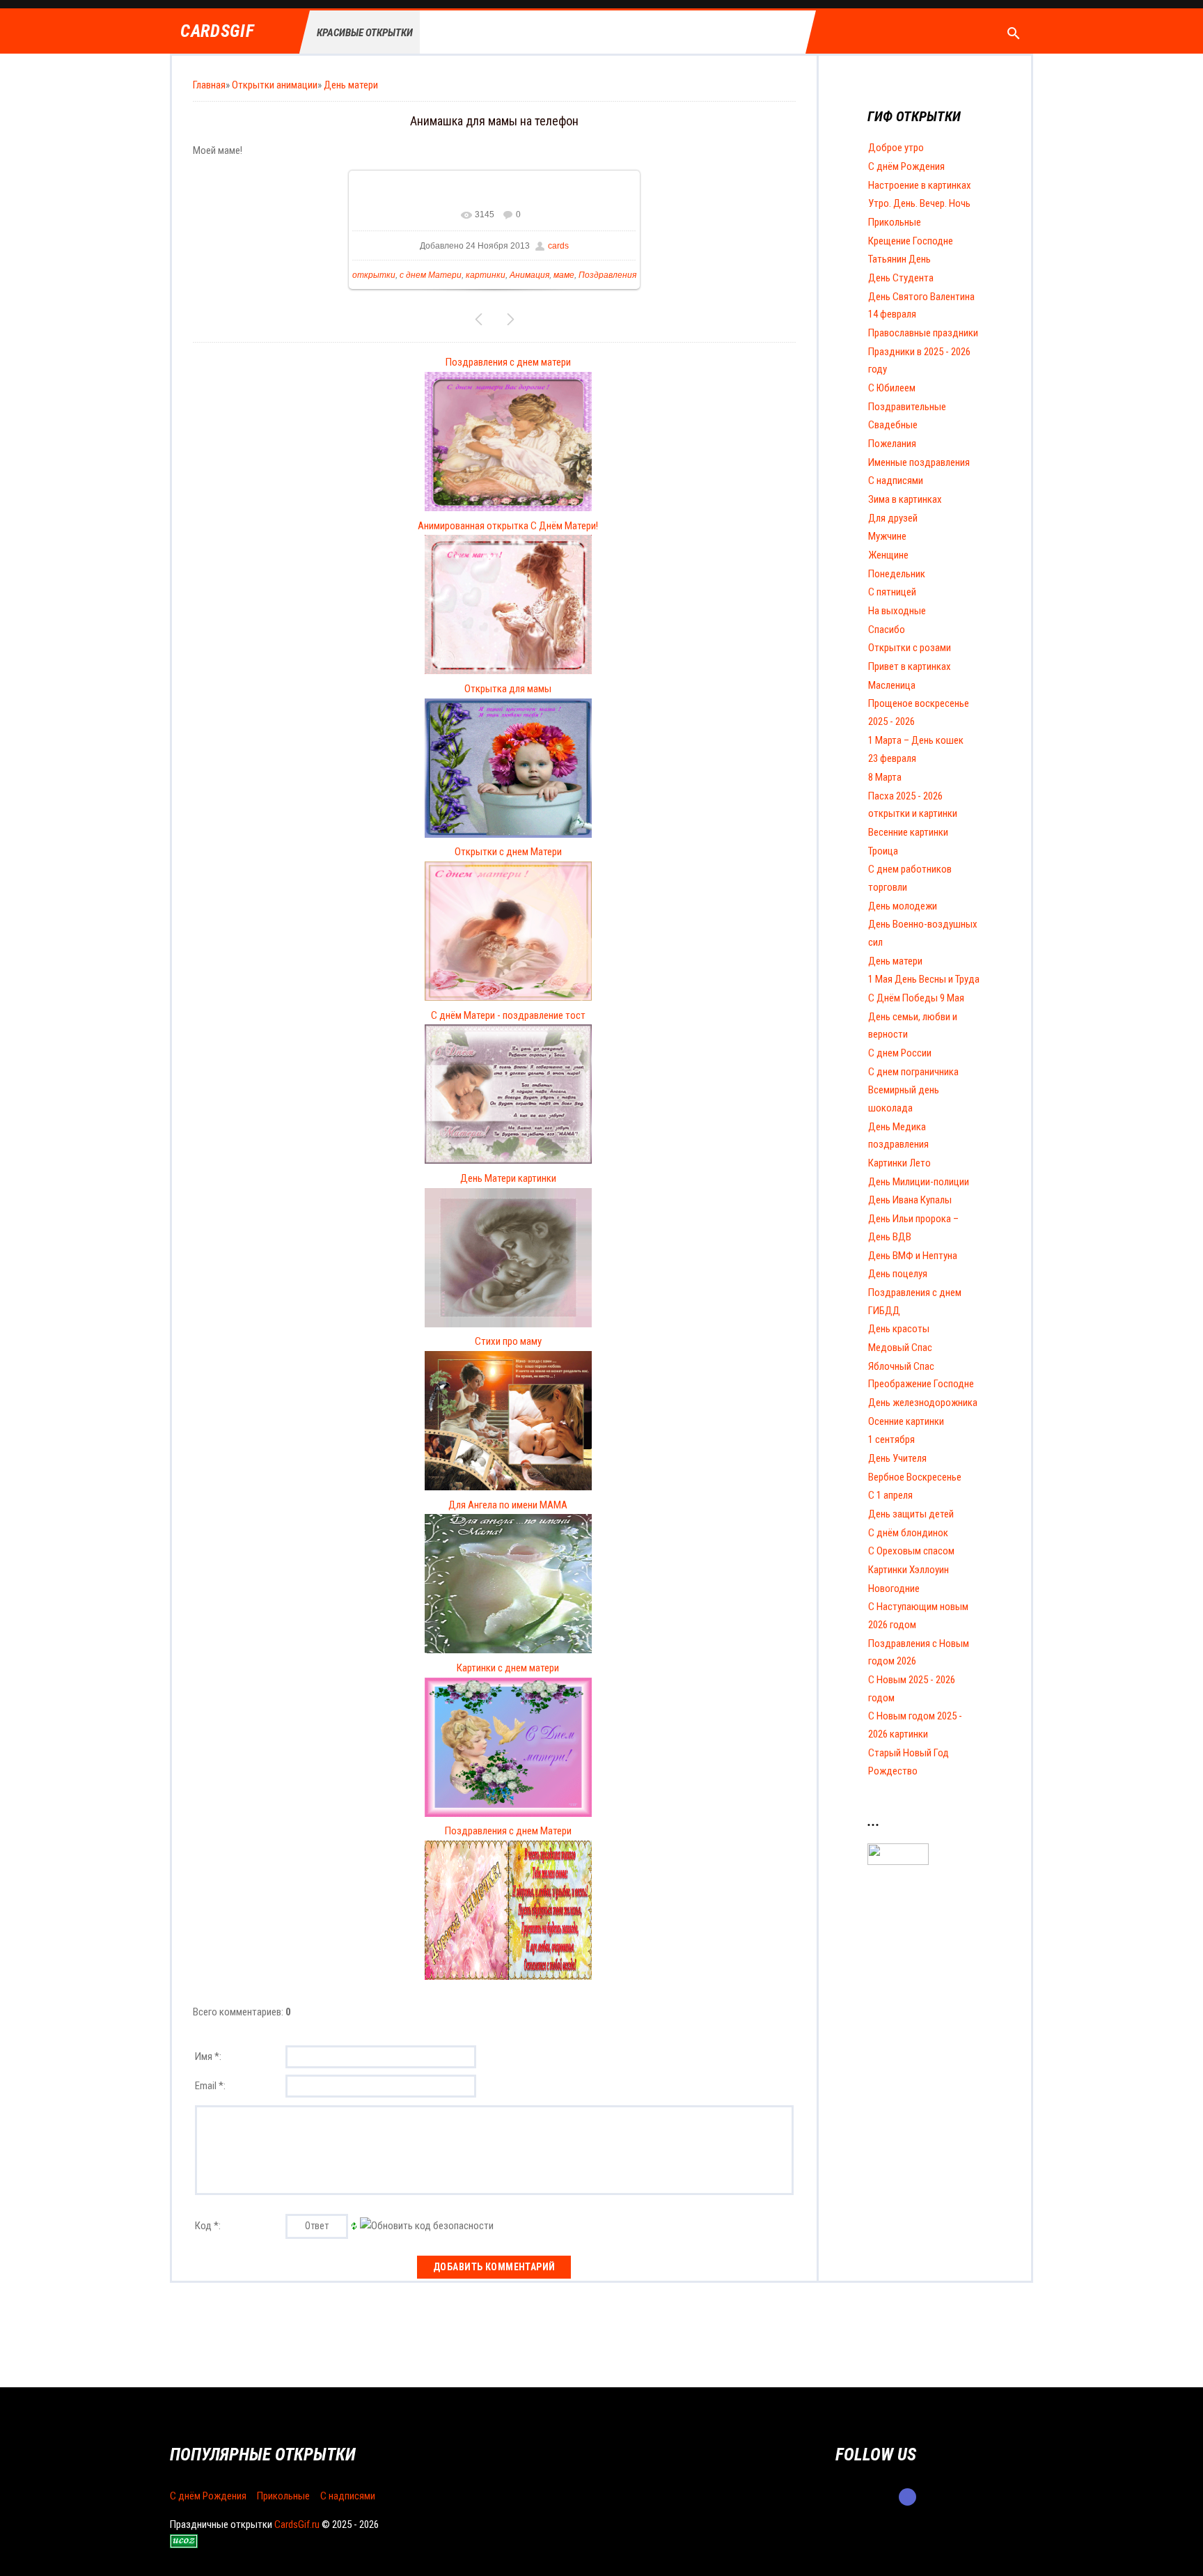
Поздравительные (907, 407)
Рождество (893, 1771)
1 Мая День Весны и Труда (924, 979)
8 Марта (885, 777)
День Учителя (897, 1458)
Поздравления (607, 275)
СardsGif (217, 32)
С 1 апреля (890, 1495)
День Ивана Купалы (910, 1200)
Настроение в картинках (920, 185)
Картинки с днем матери (508, 1668)
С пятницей (892, 592)
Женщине (888, 555)
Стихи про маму (508, 1341)
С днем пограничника (913, 1072)
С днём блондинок (908, 1533)
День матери (351, 85)
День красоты (899, 1329)
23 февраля (892, 758)
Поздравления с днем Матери (508, 1831)
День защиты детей (911, 1514)
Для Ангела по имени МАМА (508, 1505)
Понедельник (897, 574)
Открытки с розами (910, 648)
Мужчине (887, 536)
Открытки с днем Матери (508, 852)
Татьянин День (899, 259)
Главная (209, 85)
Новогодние (894, 1588)
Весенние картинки (908, 832)
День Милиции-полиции (919, 1182)
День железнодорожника (923, 1403)
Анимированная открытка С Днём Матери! (508, 526)
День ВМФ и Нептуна (913, 1256)
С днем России (900, 1053)
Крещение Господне (911, 241)
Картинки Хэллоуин (909, 1570)
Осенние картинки (906, 1421)
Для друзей (893, 518)
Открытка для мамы (508, 689)
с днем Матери (431, 275)
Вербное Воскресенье (915, 1477)
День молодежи (903, 906)
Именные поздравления (919, 462)
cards (558, 246)
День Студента (901, 278)
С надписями (896, 481)
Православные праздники (923, 333)
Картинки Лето (899, 1163)
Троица (883, 851)
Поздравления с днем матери (508, 362)
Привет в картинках (910, 666)
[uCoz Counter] (898, 1861)
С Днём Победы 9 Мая (916, 998)
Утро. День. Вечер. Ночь (919, 203)
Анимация (529, 275)
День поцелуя (898, 1274)
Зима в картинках (905, 499)
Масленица (892, 685)
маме (564, 275)
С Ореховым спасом (911, 1551)
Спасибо (887, 630)
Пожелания (892, 444)
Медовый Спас (900, 1348)
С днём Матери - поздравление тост (508, 1015)
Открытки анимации (275, 85)
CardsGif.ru (297, 2524)
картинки (486, 275)
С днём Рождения (906, 166)
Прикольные (895, 222)
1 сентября (891, 1439)
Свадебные (893, 425)
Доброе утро (896, 148)
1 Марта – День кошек (916, 740)
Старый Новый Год (909, 1753)
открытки (374, 275)
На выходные (897, 611)
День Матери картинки (508, 1178)
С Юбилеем (892, 388)
